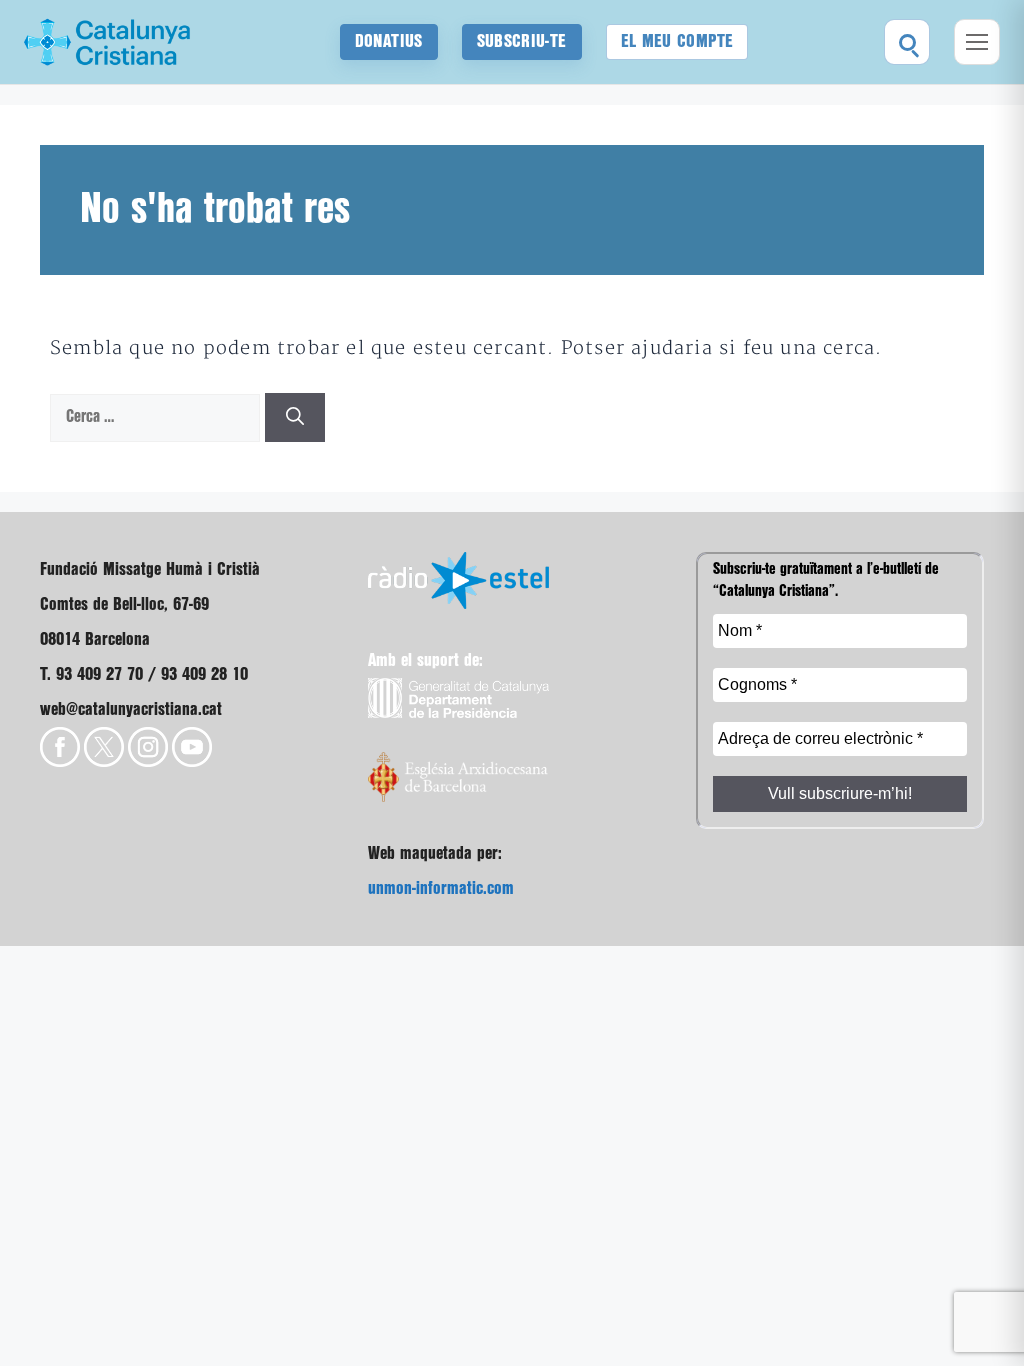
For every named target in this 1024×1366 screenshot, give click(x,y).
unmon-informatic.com (441, 888)
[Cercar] (907, 42)
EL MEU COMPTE (677, 41)
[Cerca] (295, 417)
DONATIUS (389, 41)
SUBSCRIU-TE (522, 41)
